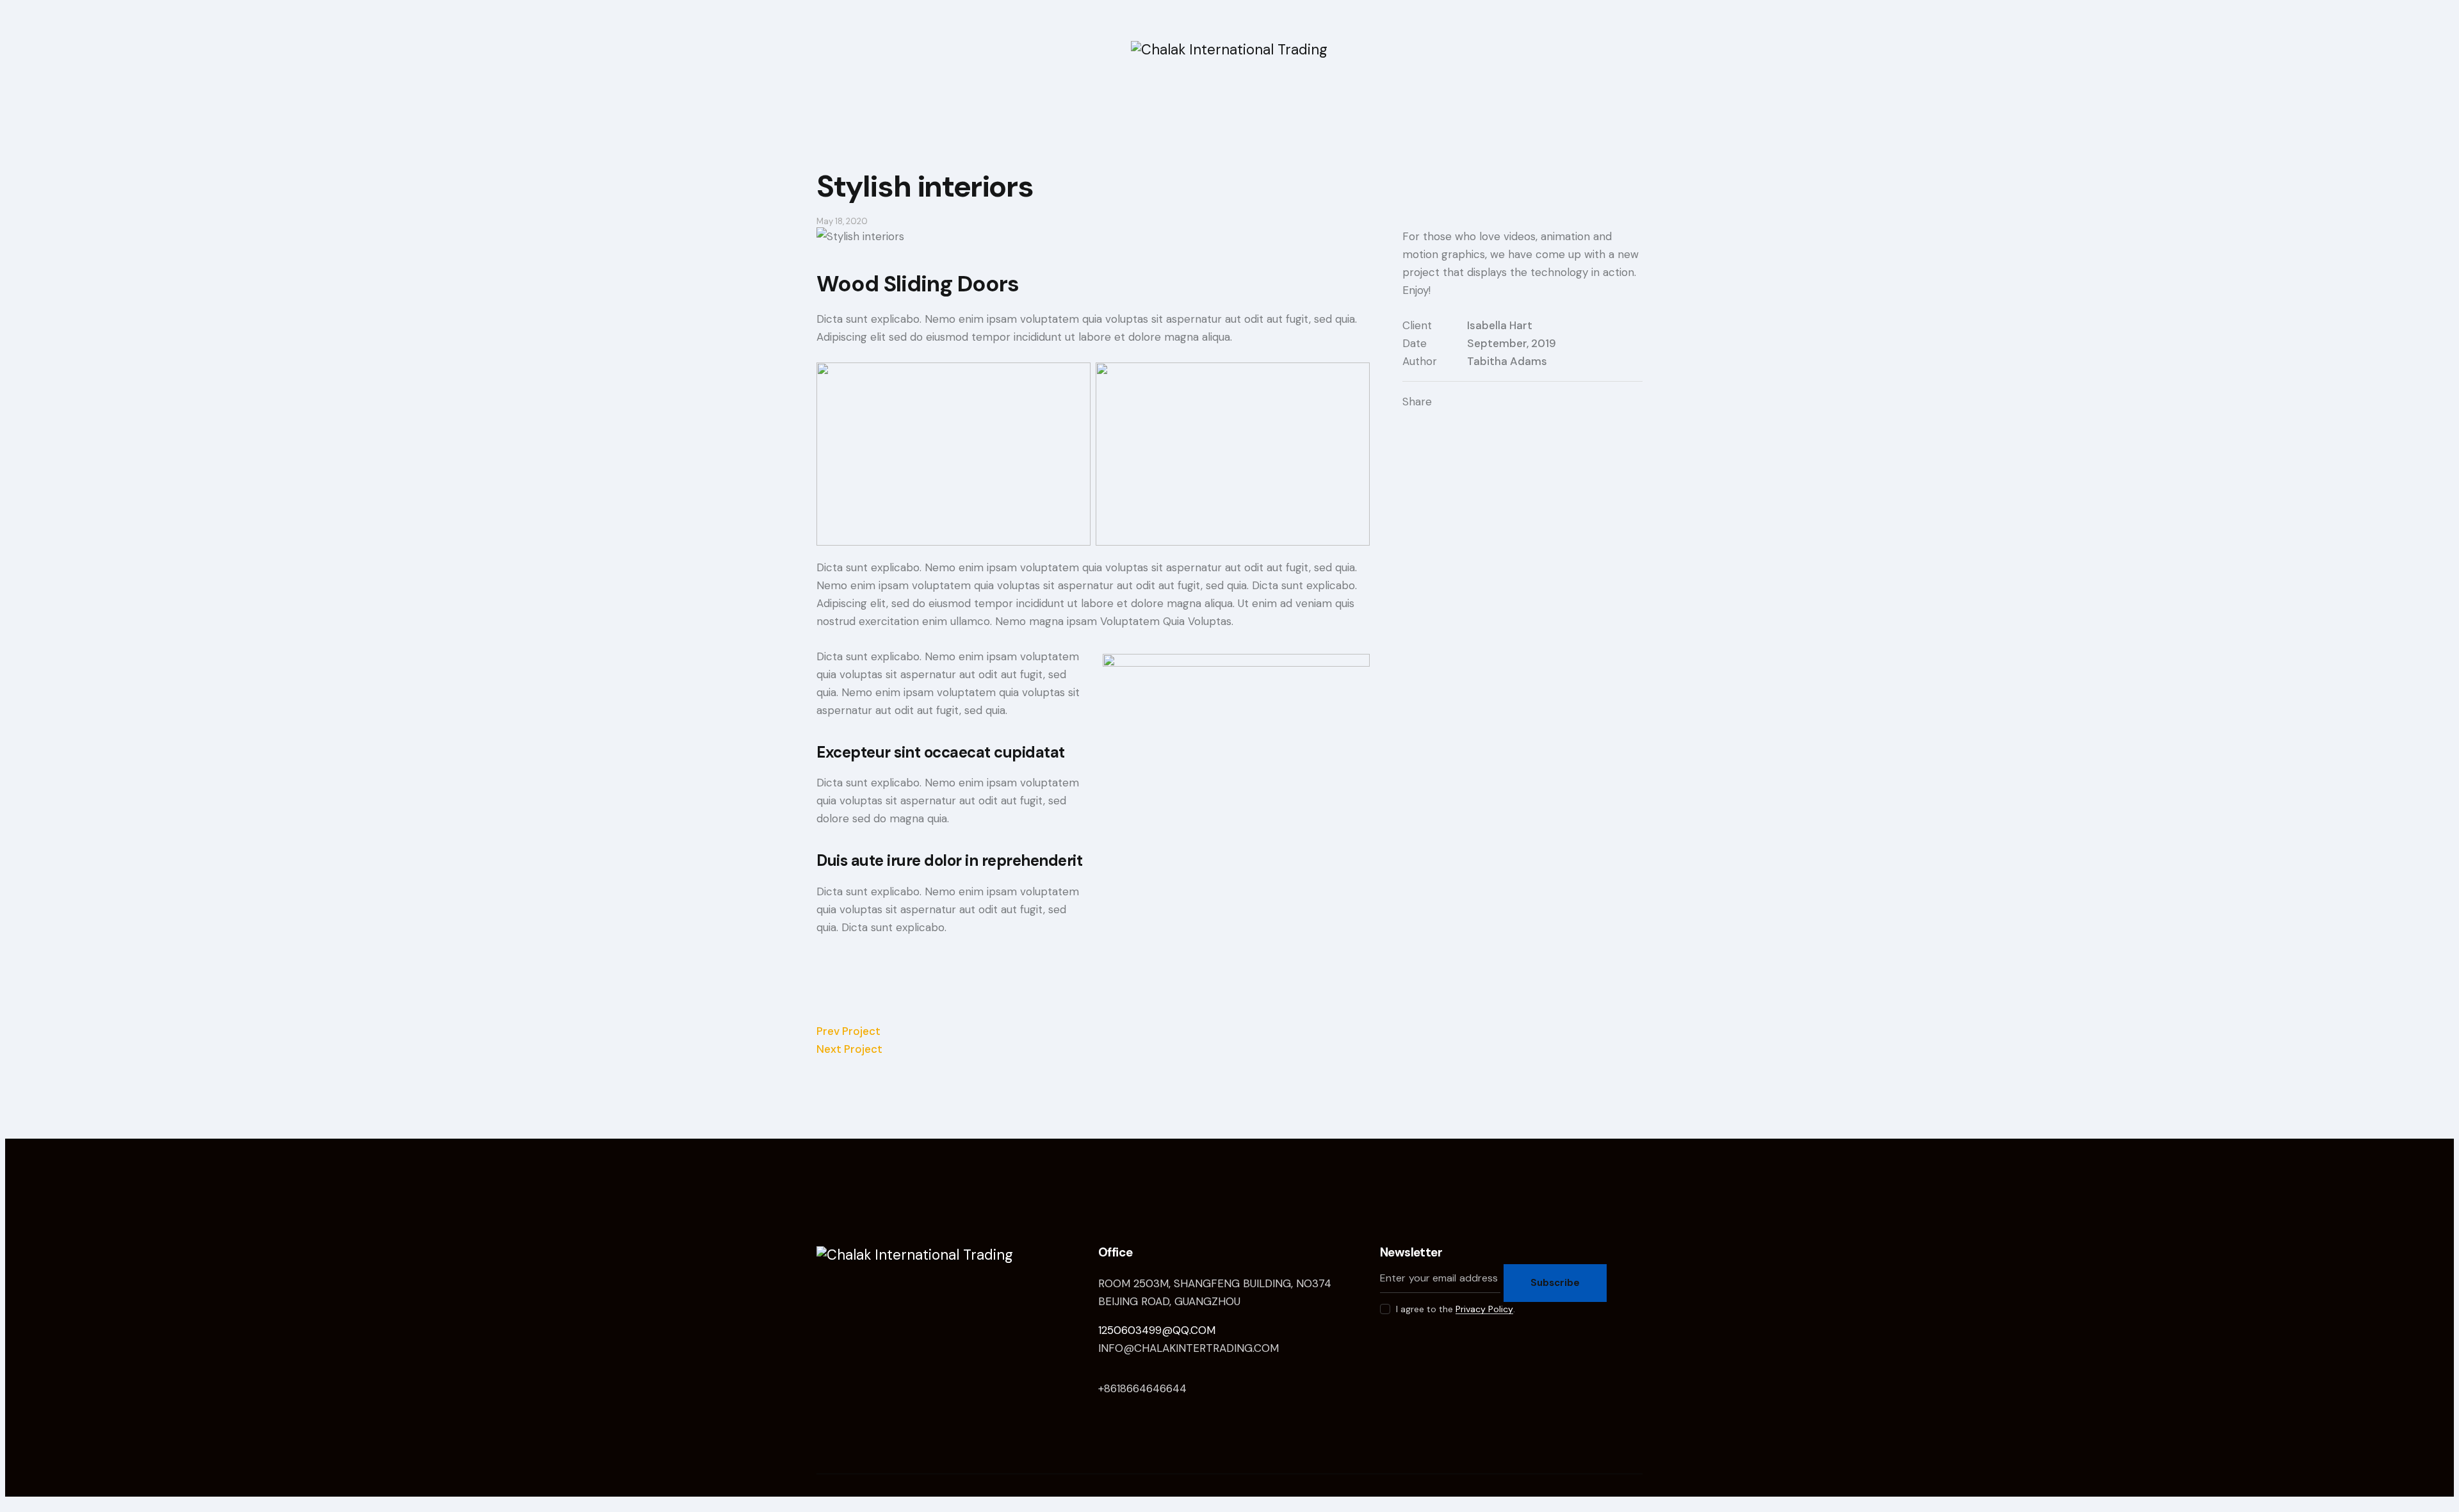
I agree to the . (1456, 1309)
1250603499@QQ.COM (1157, 1330)
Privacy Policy (1484, 1309)
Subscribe (1555, 1283)
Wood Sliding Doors (918, 284)
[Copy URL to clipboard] (1515, 402)
